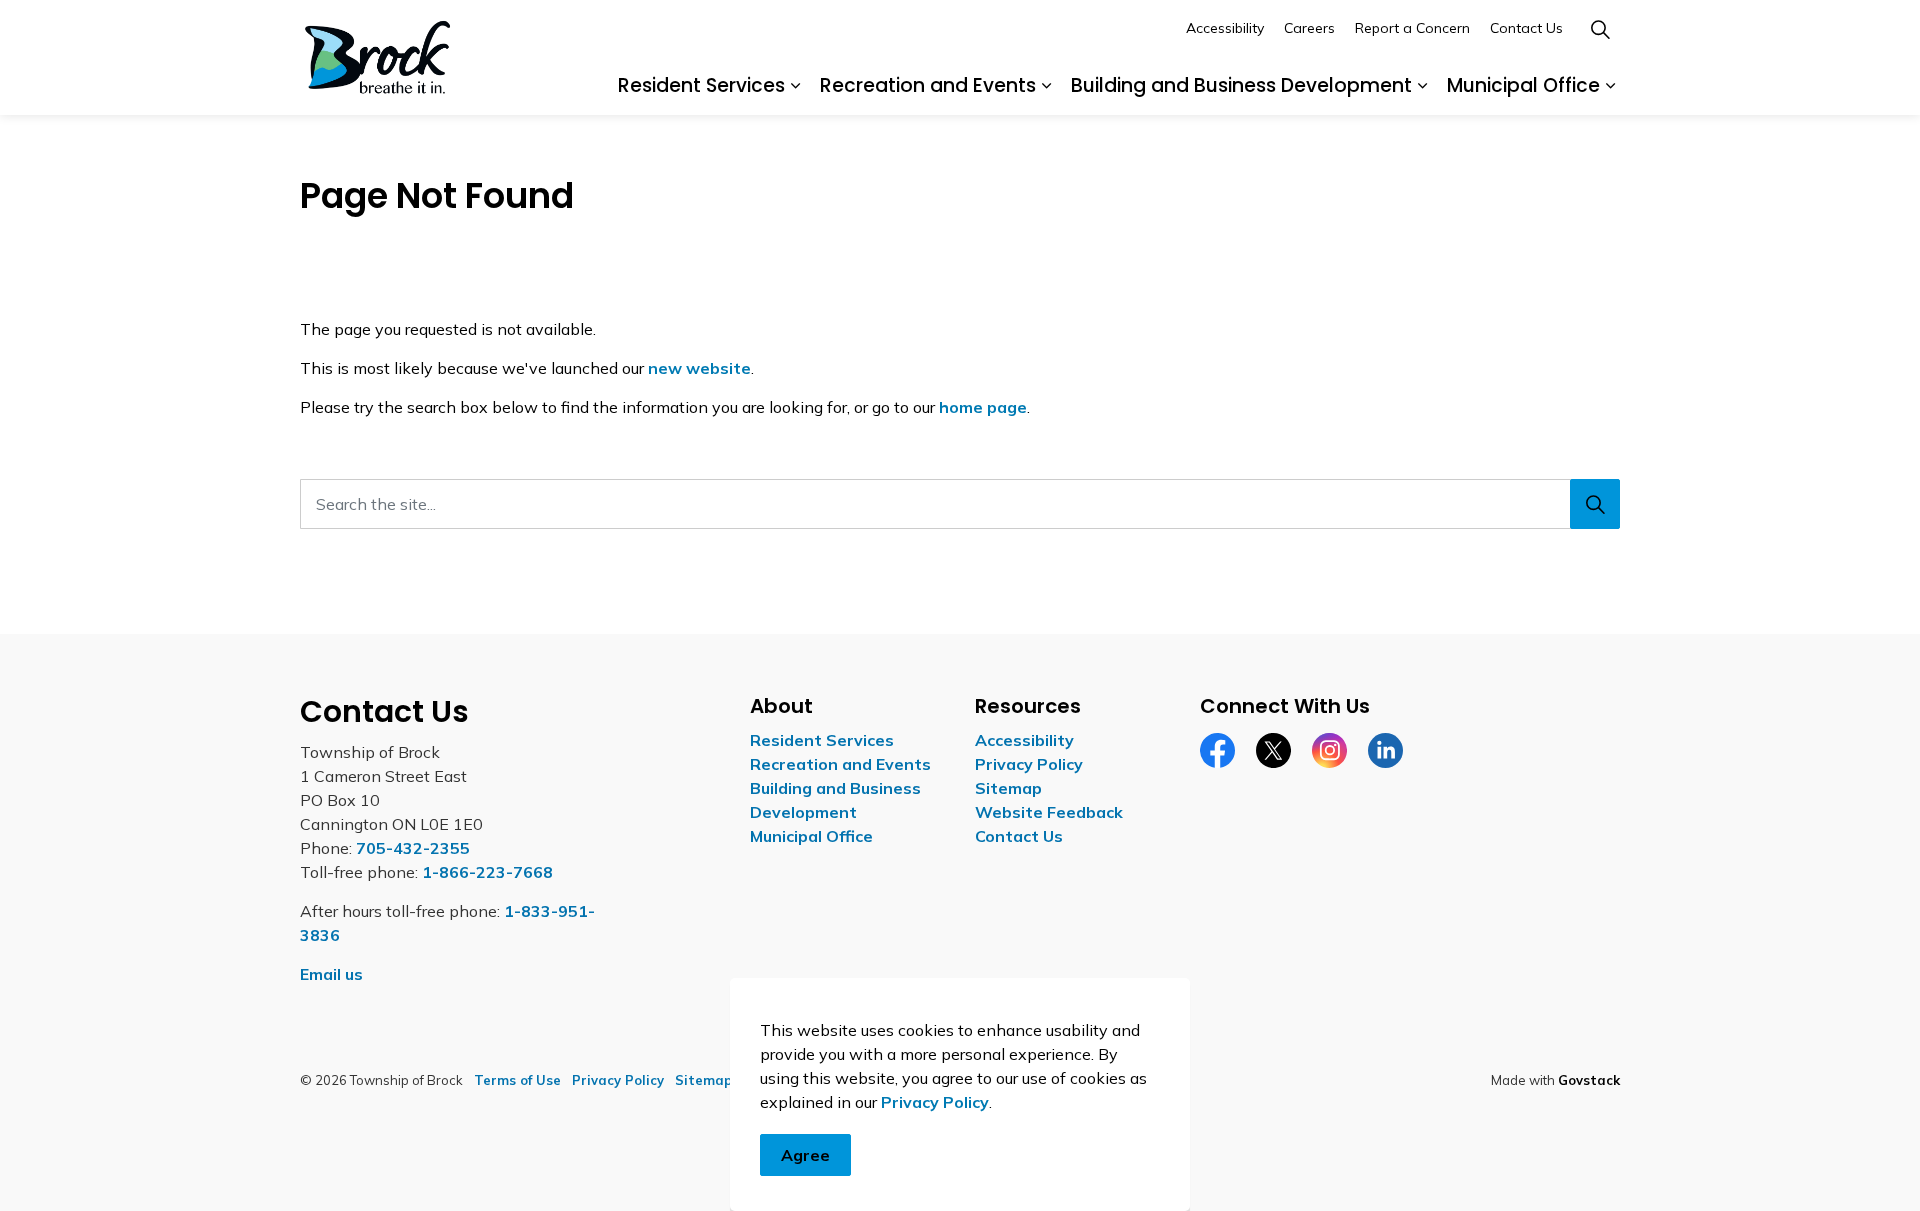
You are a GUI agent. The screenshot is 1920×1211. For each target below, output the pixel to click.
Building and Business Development (1241, 85)
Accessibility (1225, 28)
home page (983, 407)
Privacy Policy (935, 1102)
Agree (805, 1155)
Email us (331, 974)
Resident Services (701, 85)
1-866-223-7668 (487, 872)
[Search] (1595, 504)
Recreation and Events (928, 85)
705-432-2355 (413, 848)
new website (699, 368)
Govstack (1589, 1080)
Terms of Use (517, 1080)
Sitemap (1008, 788)
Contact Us (1526, 28)
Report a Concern (1412, 28)
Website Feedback (1049, 812)
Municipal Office (1523, 85)
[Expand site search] (1600, 29)
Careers (1309, 28)
